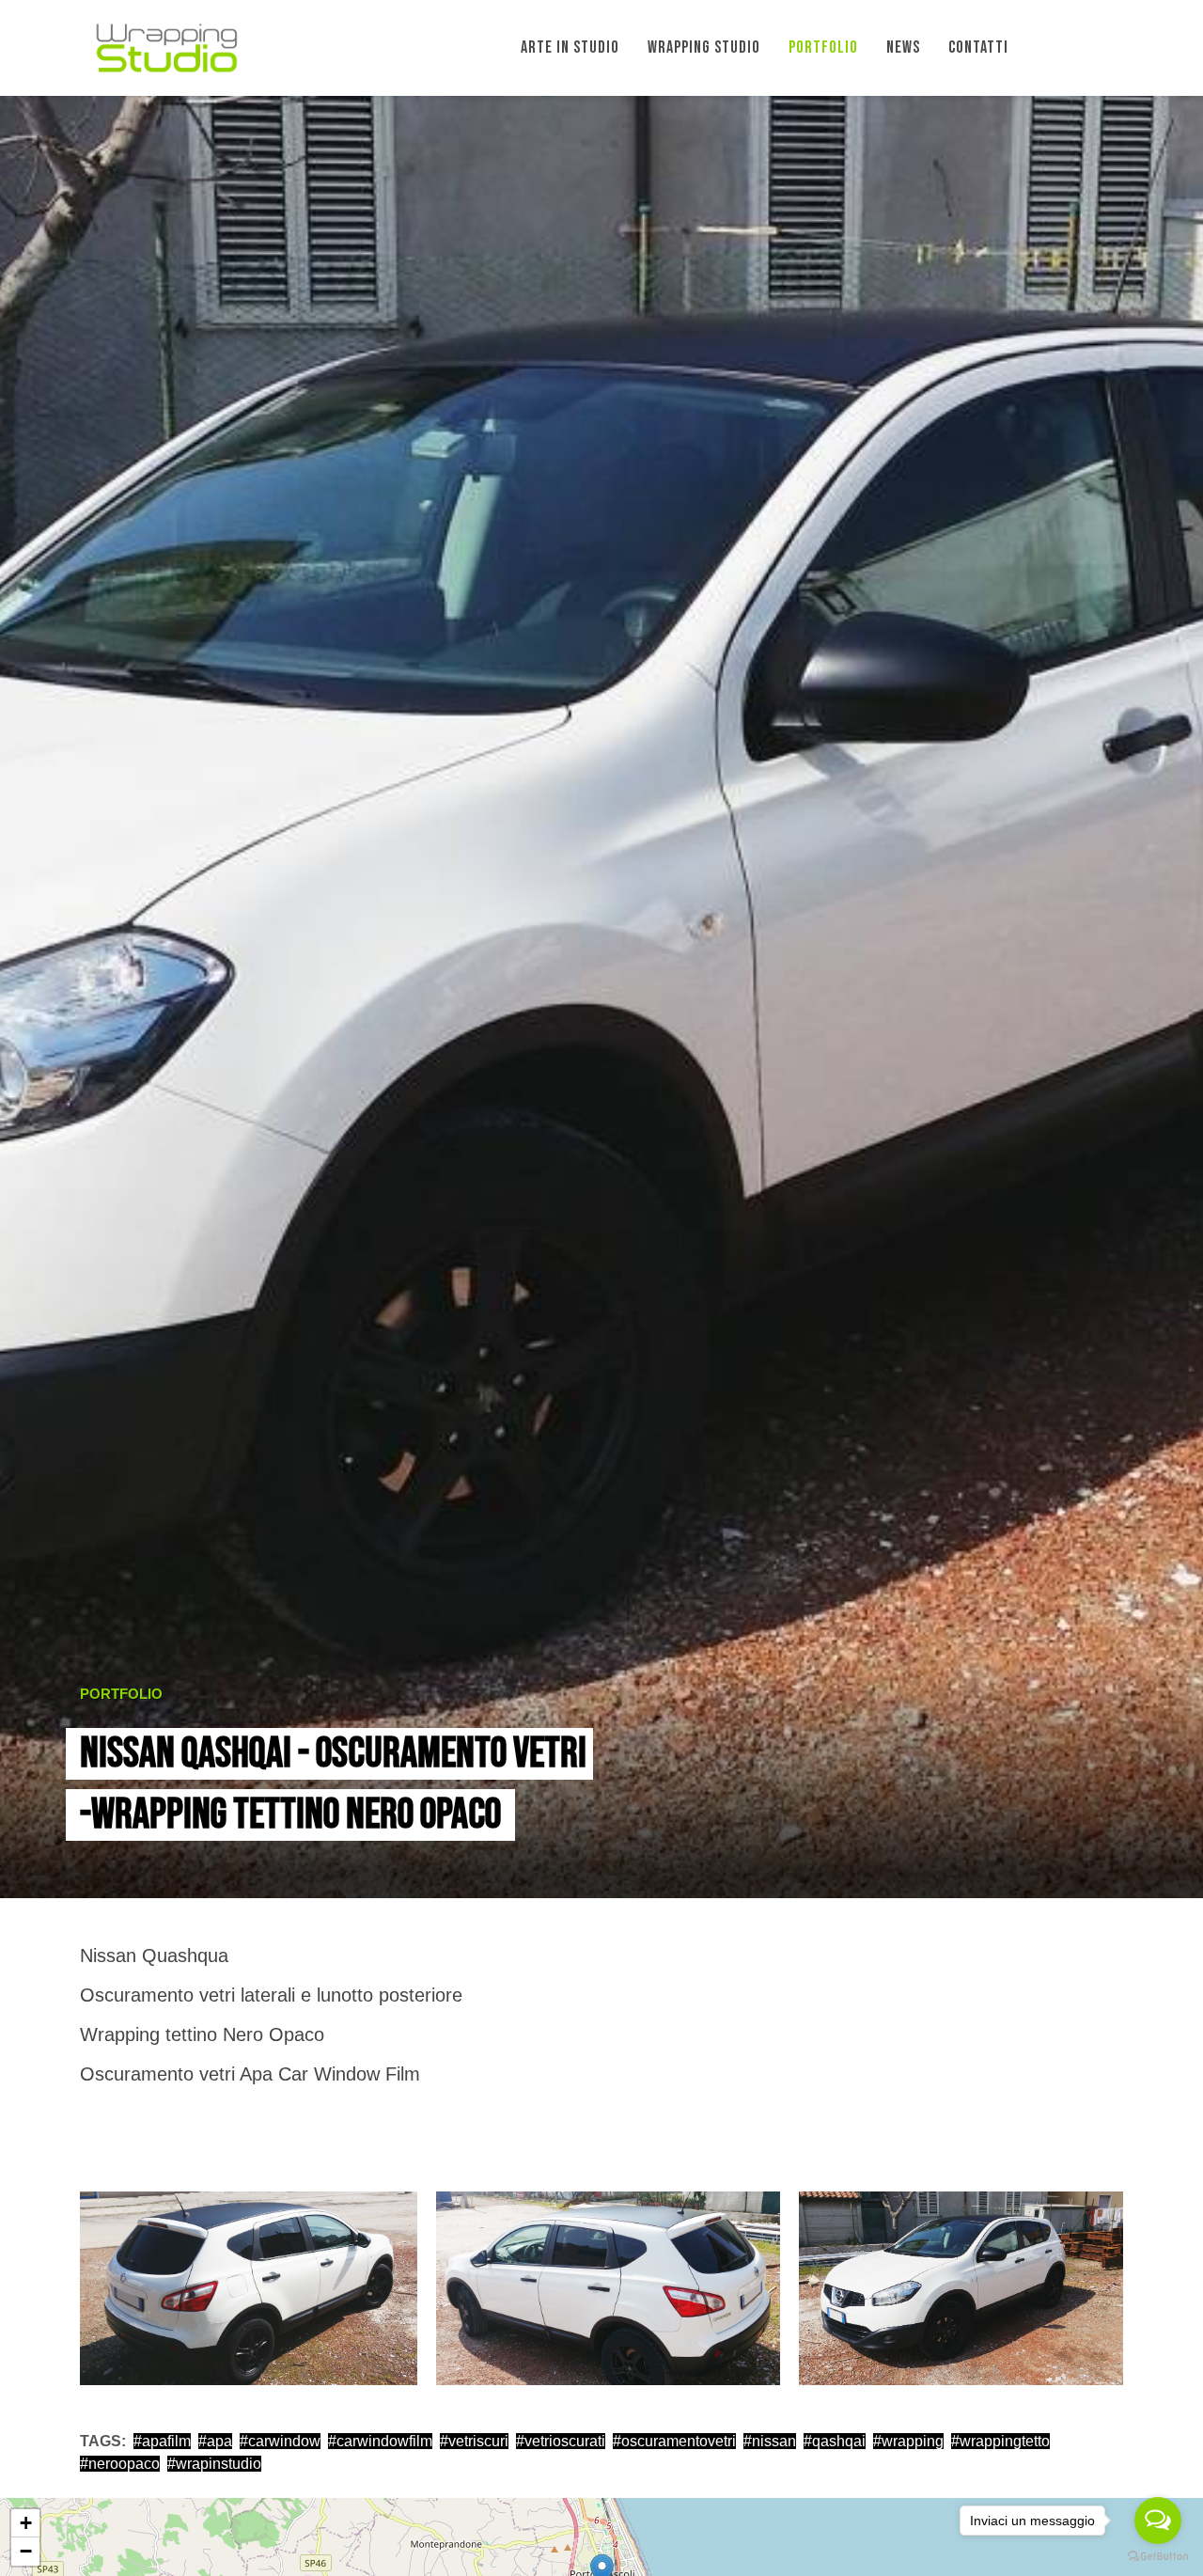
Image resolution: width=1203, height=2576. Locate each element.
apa (219, 2441)
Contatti (978, 47)
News (903, 47)
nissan (774, 2441)
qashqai (839, 2441)
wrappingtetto (1005, 2441)
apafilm (166, 2441)
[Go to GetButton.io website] (1158, 2557)
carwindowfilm (384, 2441)
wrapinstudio (219, 2464)
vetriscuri (478, 2441)
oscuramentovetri (679, 2441)
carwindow (284, 2441)
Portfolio (823, 47)
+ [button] (26, 2523)
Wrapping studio (704, 47)
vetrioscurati (565, 2441)
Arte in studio (570, 47)
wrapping (913, 2441)
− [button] (26, 2551)
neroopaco (124, 2464)
